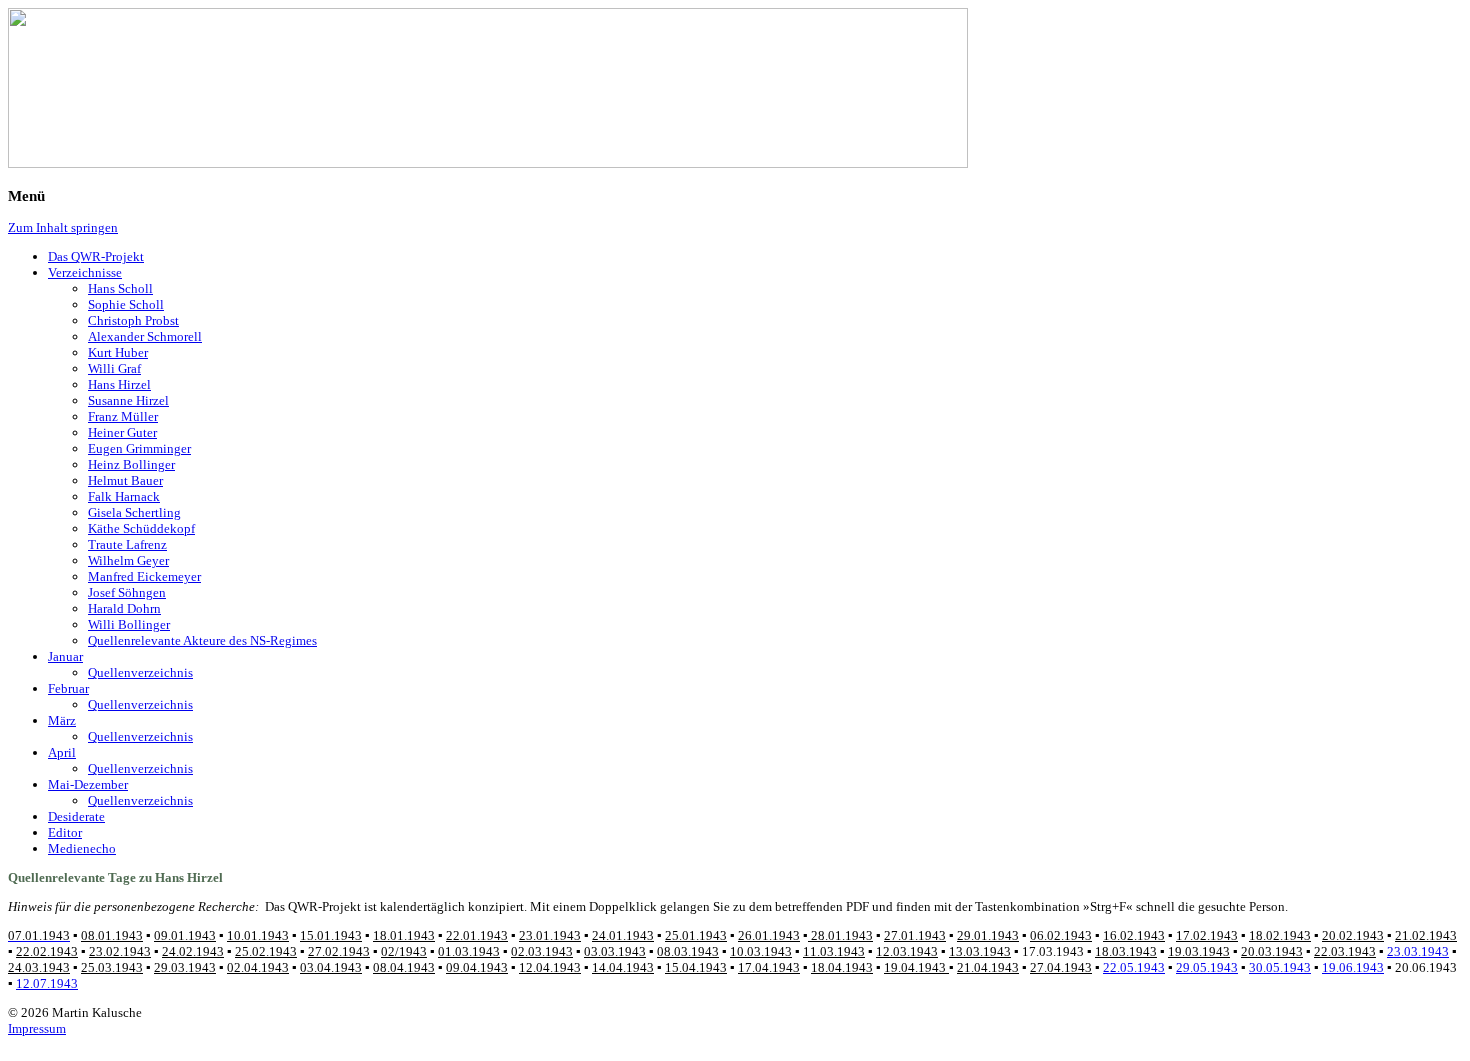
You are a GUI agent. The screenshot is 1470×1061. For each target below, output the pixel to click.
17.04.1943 (769, 967)
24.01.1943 (623, 935)
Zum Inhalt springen (63, 227)
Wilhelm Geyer (128, 560)
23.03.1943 (1418, 951)
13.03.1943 (980, 951)
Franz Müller (123, 416)
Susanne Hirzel (128, 400)
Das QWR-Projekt (96, 256)
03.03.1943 (615, 951)
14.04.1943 (623, 967)
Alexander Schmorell (145, 336)
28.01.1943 (840, 935)
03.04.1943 (331, 967)
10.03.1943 (761, 951)
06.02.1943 (1061, 935)
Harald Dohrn (124, 608)
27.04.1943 (1061, 967)
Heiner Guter (122, 432)
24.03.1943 (39, 967)
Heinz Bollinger (131, 464)
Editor (65, 832)
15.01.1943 (331, 935)
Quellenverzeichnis (140, 672)
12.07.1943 (47, 983)
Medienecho (82, 848)
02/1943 (404, 951)
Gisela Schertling (134, 512)
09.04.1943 (477, 967)
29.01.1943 (988, 935)
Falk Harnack (124, 496)
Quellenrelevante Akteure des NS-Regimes (202, 640)
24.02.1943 (193, 951)
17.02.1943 (1207, 935)
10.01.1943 (258, 935)
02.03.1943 (542, 951)
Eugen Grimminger (139, 448)
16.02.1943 (1134, 935)
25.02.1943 (266, 951)
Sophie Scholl (126, 304)
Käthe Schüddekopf (141, 528)
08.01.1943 (112, 935)
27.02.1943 (339, 951)
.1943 (1272, 951)
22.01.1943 (477, 935)
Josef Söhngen (127, 592)
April (62, 752)
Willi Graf (114, 368)
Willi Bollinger (129, 624)
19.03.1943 (1199, 951)
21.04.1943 (988, 967)
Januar (65, 656)
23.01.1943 (550, 935)
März (62, 720)
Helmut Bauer (125, 480)
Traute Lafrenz (127, 544)
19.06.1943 (1353, 967)
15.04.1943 (696, 967)
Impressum (37, 1028)
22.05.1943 (1134, 967)
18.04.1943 (842, 967)
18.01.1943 (404, 935)
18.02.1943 (1280, 935)
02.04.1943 (258, 967)
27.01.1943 (915, 935)
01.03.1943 (469, 951)
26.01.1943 (769, 935)
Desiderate (76, 816)
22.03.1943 (1345, 951)
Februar (68, 688)
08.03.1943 (688, 951)
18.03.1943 (1126, 951)
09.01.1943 (185, 935)
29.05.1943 (1207, 967)
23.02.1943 (120, 951)
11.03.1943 (834, 951)
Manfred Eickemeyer (144, 576)
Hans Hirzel (119, 384)
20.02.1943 (1353, 935)
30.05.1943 (1280, 967)
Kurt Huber (118, 352)
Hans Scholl (120, 288)
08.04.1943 (404, 967)
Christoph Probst (133, 320)
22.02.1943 (47, 951)
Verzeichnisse (85, 272)
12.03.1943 (907, 951)
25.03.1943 (112, 967)
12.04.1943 (550, 967)
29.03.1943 (185, 967)
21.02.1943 (1426, 935)
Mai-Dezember (88, 784)
